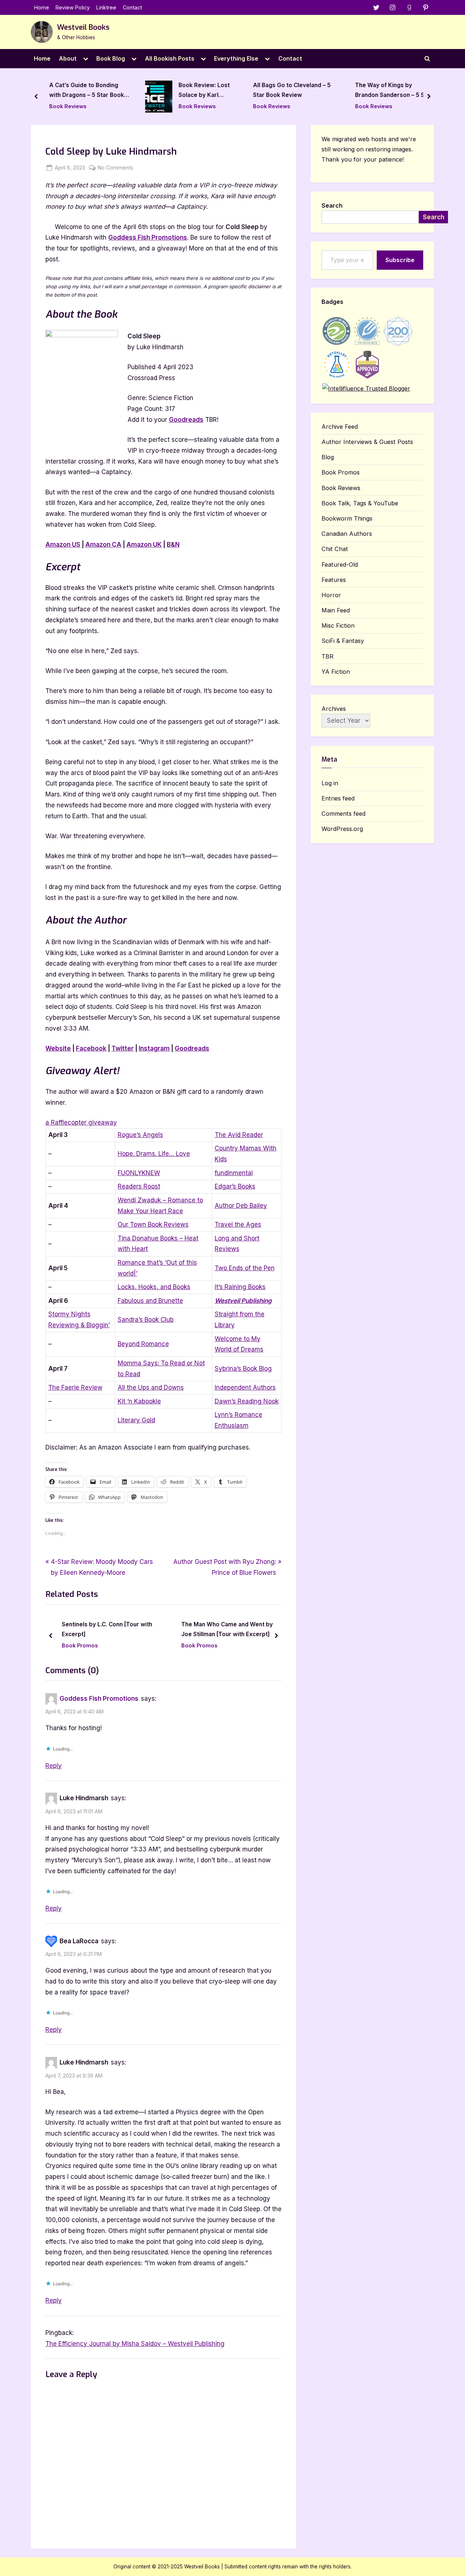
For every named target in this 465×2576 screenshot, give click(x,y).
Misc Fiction (338, 625)
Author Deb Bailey (241, 1206)
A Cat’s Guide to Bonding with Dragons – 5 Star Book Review (87, 91)
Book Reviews (68, 106)
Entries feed (338, 798)
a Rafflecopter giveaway (81, 1122)
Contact (132, 7)
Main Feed (336, 610)
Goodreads (186, 420)
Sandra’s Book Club (146, 1320)
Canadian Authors (347, 534)
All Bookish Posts (170, 58)
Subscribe (400, 260)
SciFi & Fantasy (343, 641)
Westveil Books (83, 27)
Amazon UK (144, 545)
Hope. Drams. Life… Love (154, 1154)
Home (42, 7)
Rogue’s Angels (140, 1135)
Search (332, 205)
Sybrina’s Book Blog (243, 1369)
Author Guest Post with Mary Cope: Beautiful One (245, 1630)
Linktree (106, 7)
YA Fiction (336, 672)
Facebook (91, 1048)
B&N (173, 545)
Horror (331, 595)
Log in (330, 783)
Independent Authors (245, 1387)
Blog (328, 457)
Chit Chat (335, 549)
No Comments (116, 168)
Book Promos (81, 1645)
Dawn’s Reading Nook (247, 1401)
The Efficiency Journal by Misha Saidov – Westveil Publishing (135, 2344)
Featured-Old (340, 564)
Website (58, 1048)
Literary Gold (136, 1420)
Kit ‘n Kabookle (139, 1401)
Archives (334, 709)
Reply (54, 1766)
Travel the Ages (238, 1224)
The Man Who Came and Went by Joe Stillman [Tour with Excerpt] (109, 1630)
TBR (327, 656)
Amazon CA (103, 545)
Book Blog (111, 58)
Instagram (154, 1048)
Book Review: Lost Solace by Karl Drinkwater (204, 91)
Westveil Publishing (243, 1301)
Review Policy (73, 7)
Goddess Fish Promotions (148, 237)
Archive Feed (340, 427)
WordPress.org (342, 829)
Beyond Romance (143, 1344)
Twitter (123, 1048)
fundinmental (234, 1173)
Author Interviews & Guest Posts (244, 1646)
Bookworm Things (347, 518)
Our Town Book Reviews (153, 1224)
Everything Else (236, 58)
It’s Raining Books (240, 1287)
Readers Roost (139, 1186)
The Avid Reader (239, 1135)
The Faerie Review (75, 1387)
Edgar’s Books (235, 1186)
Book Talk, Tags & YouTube (360, 503)
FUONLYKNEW (139, 1173)
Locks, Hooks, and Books (154, 1287)
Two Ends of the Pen (245, 1268)
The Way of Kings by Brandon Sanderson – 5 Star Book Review (394, 91)
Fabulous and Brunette (150, 1301)
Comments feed (343, 814)
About (68, 58)
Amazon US (63, 545)
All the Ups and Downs (151, 1387)
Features (334, 580)
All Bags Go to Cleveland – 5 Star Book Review (292, 90)
